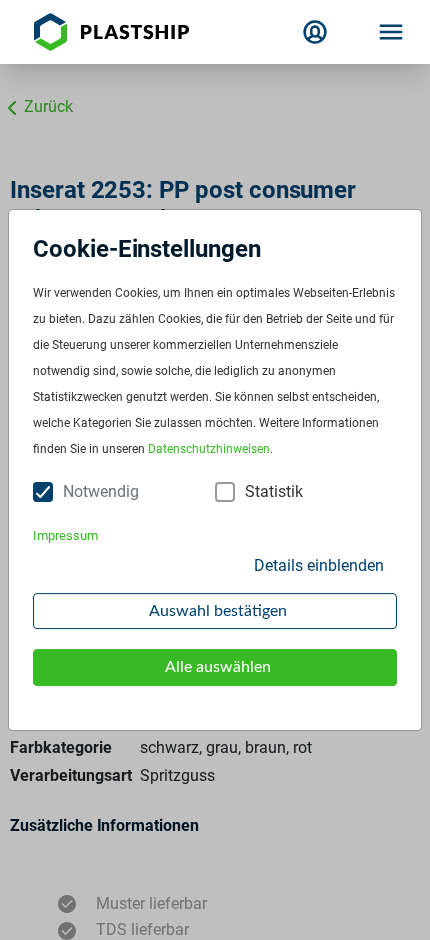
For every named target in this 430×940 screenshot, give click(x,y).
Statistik (274, 491)
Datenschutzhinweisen (209, 450)
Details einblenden (319, 565)
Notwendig (101, 491)
